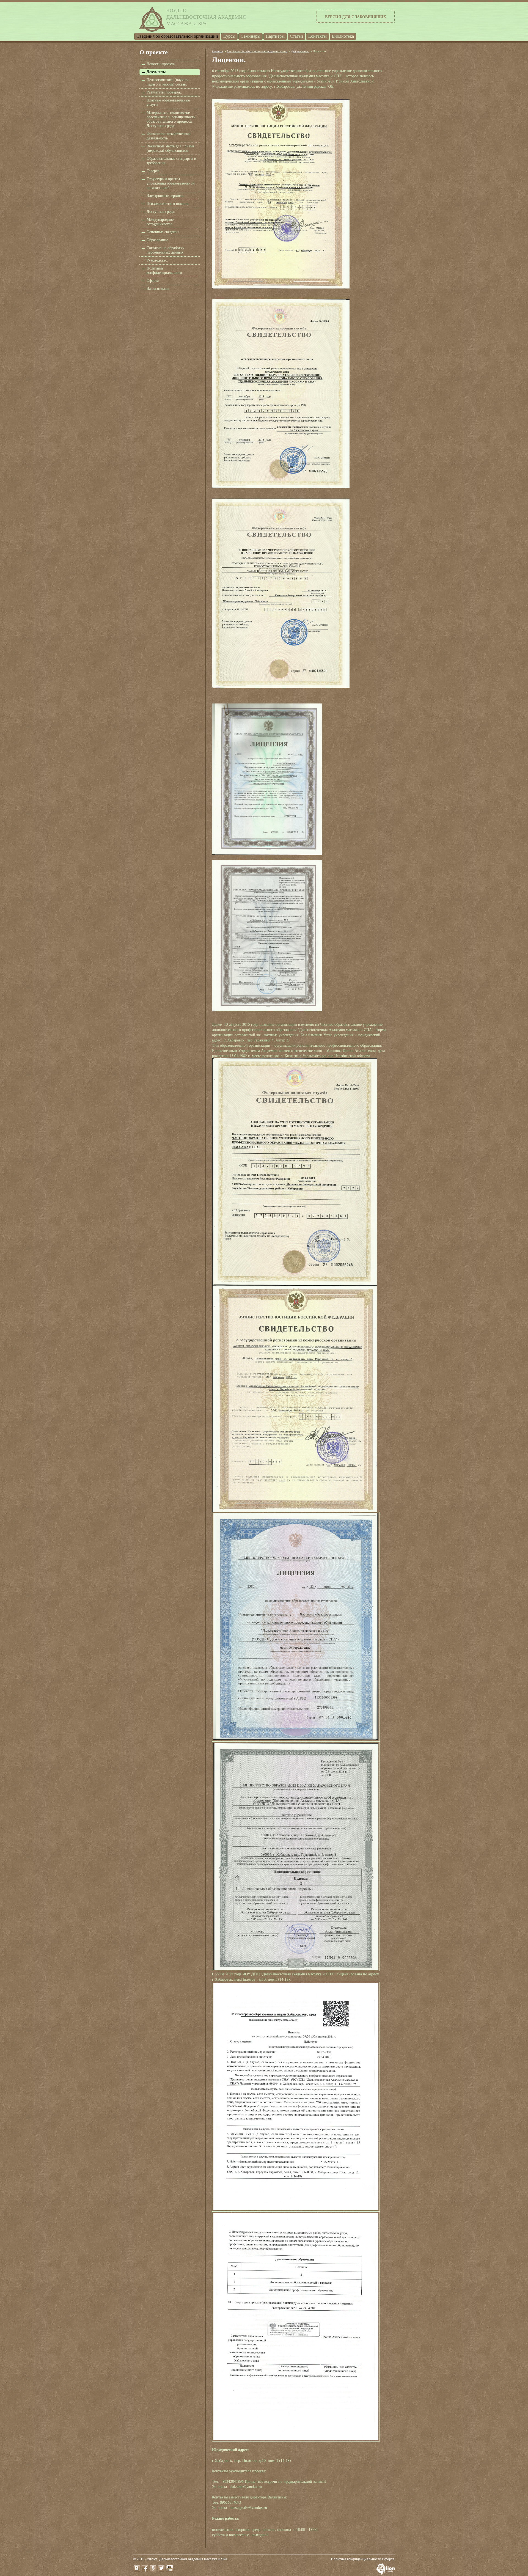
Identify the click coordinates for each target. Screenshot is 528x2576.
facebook (145, 2568)
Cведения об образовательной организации (177, 36)
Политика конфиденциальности (356, 2559)
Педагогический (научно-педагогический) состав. (168, 82)
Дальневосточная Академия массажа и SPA (193, 2559)
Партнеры (275, 36)
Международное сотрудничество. (160, 222)
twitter (161, 2568)
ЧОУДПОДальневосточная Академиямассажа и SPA (206, 17)
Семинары (251, 36)
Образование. (158, 240)
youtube (170, 2568)
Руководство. (157, 260)
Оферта (153, 281)
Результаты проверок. (164, 92)
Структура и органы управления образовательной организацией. (171, 183)
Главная (218, 51)
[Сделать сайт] (386, 2573)
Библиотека (343, 36)
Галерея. (153, 171)
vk (137, 2568)
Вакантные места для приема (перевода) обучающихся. (170, 148)
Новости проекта (161, 64)
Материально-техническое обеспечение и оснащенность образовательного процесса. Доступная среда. (171, 119)
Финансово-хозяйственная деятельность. (168, 136)
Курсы (229, 36)
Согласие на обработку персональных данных (165, 250)
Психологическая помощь (168, 204)
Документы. (157, 72)
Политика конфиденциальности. (165, 270)
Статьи (296, 36)
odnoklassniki (153, 2568)
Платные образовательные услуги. (168, 102)
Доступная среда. (161, 212)
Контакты (317, 36)
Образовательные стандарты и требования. (171, 161)
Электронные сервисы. (165, 196)
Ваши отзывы (158, 289)
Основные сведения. (163, 232)
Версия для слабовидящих (356, 17)
